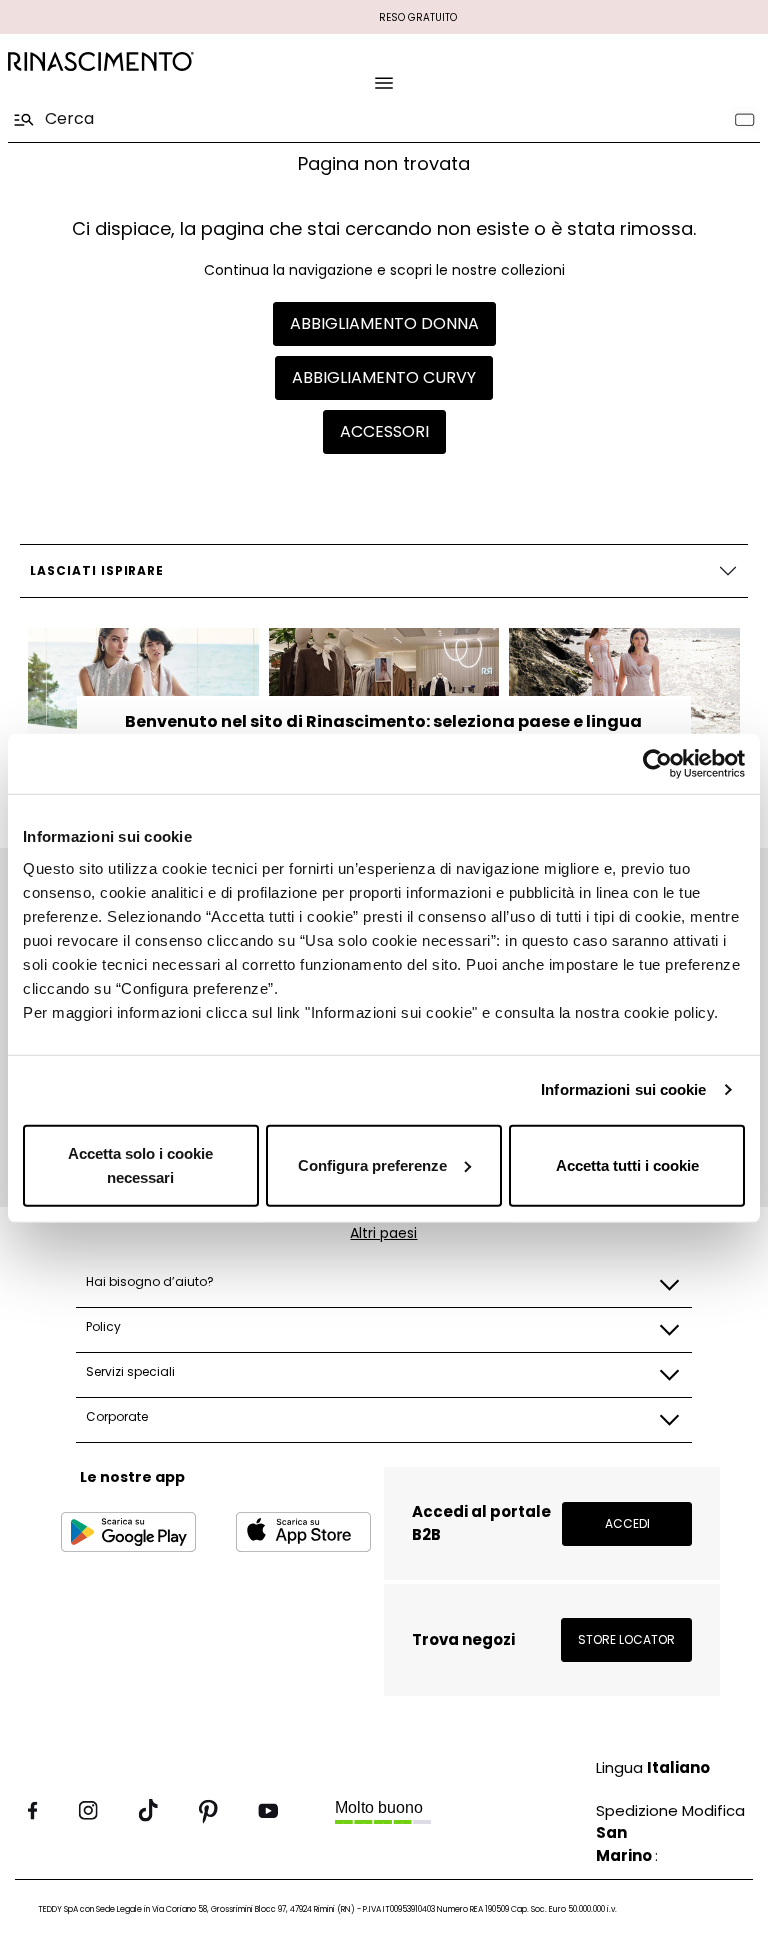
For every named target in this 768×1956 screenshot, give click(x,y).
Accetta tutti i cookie (627, 1164)
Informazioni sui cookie (623, 1089)
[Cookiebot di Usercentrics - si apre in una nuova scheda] (657, 764)
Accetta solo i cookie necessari (140, 1164)
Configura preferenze (372, 1164)
